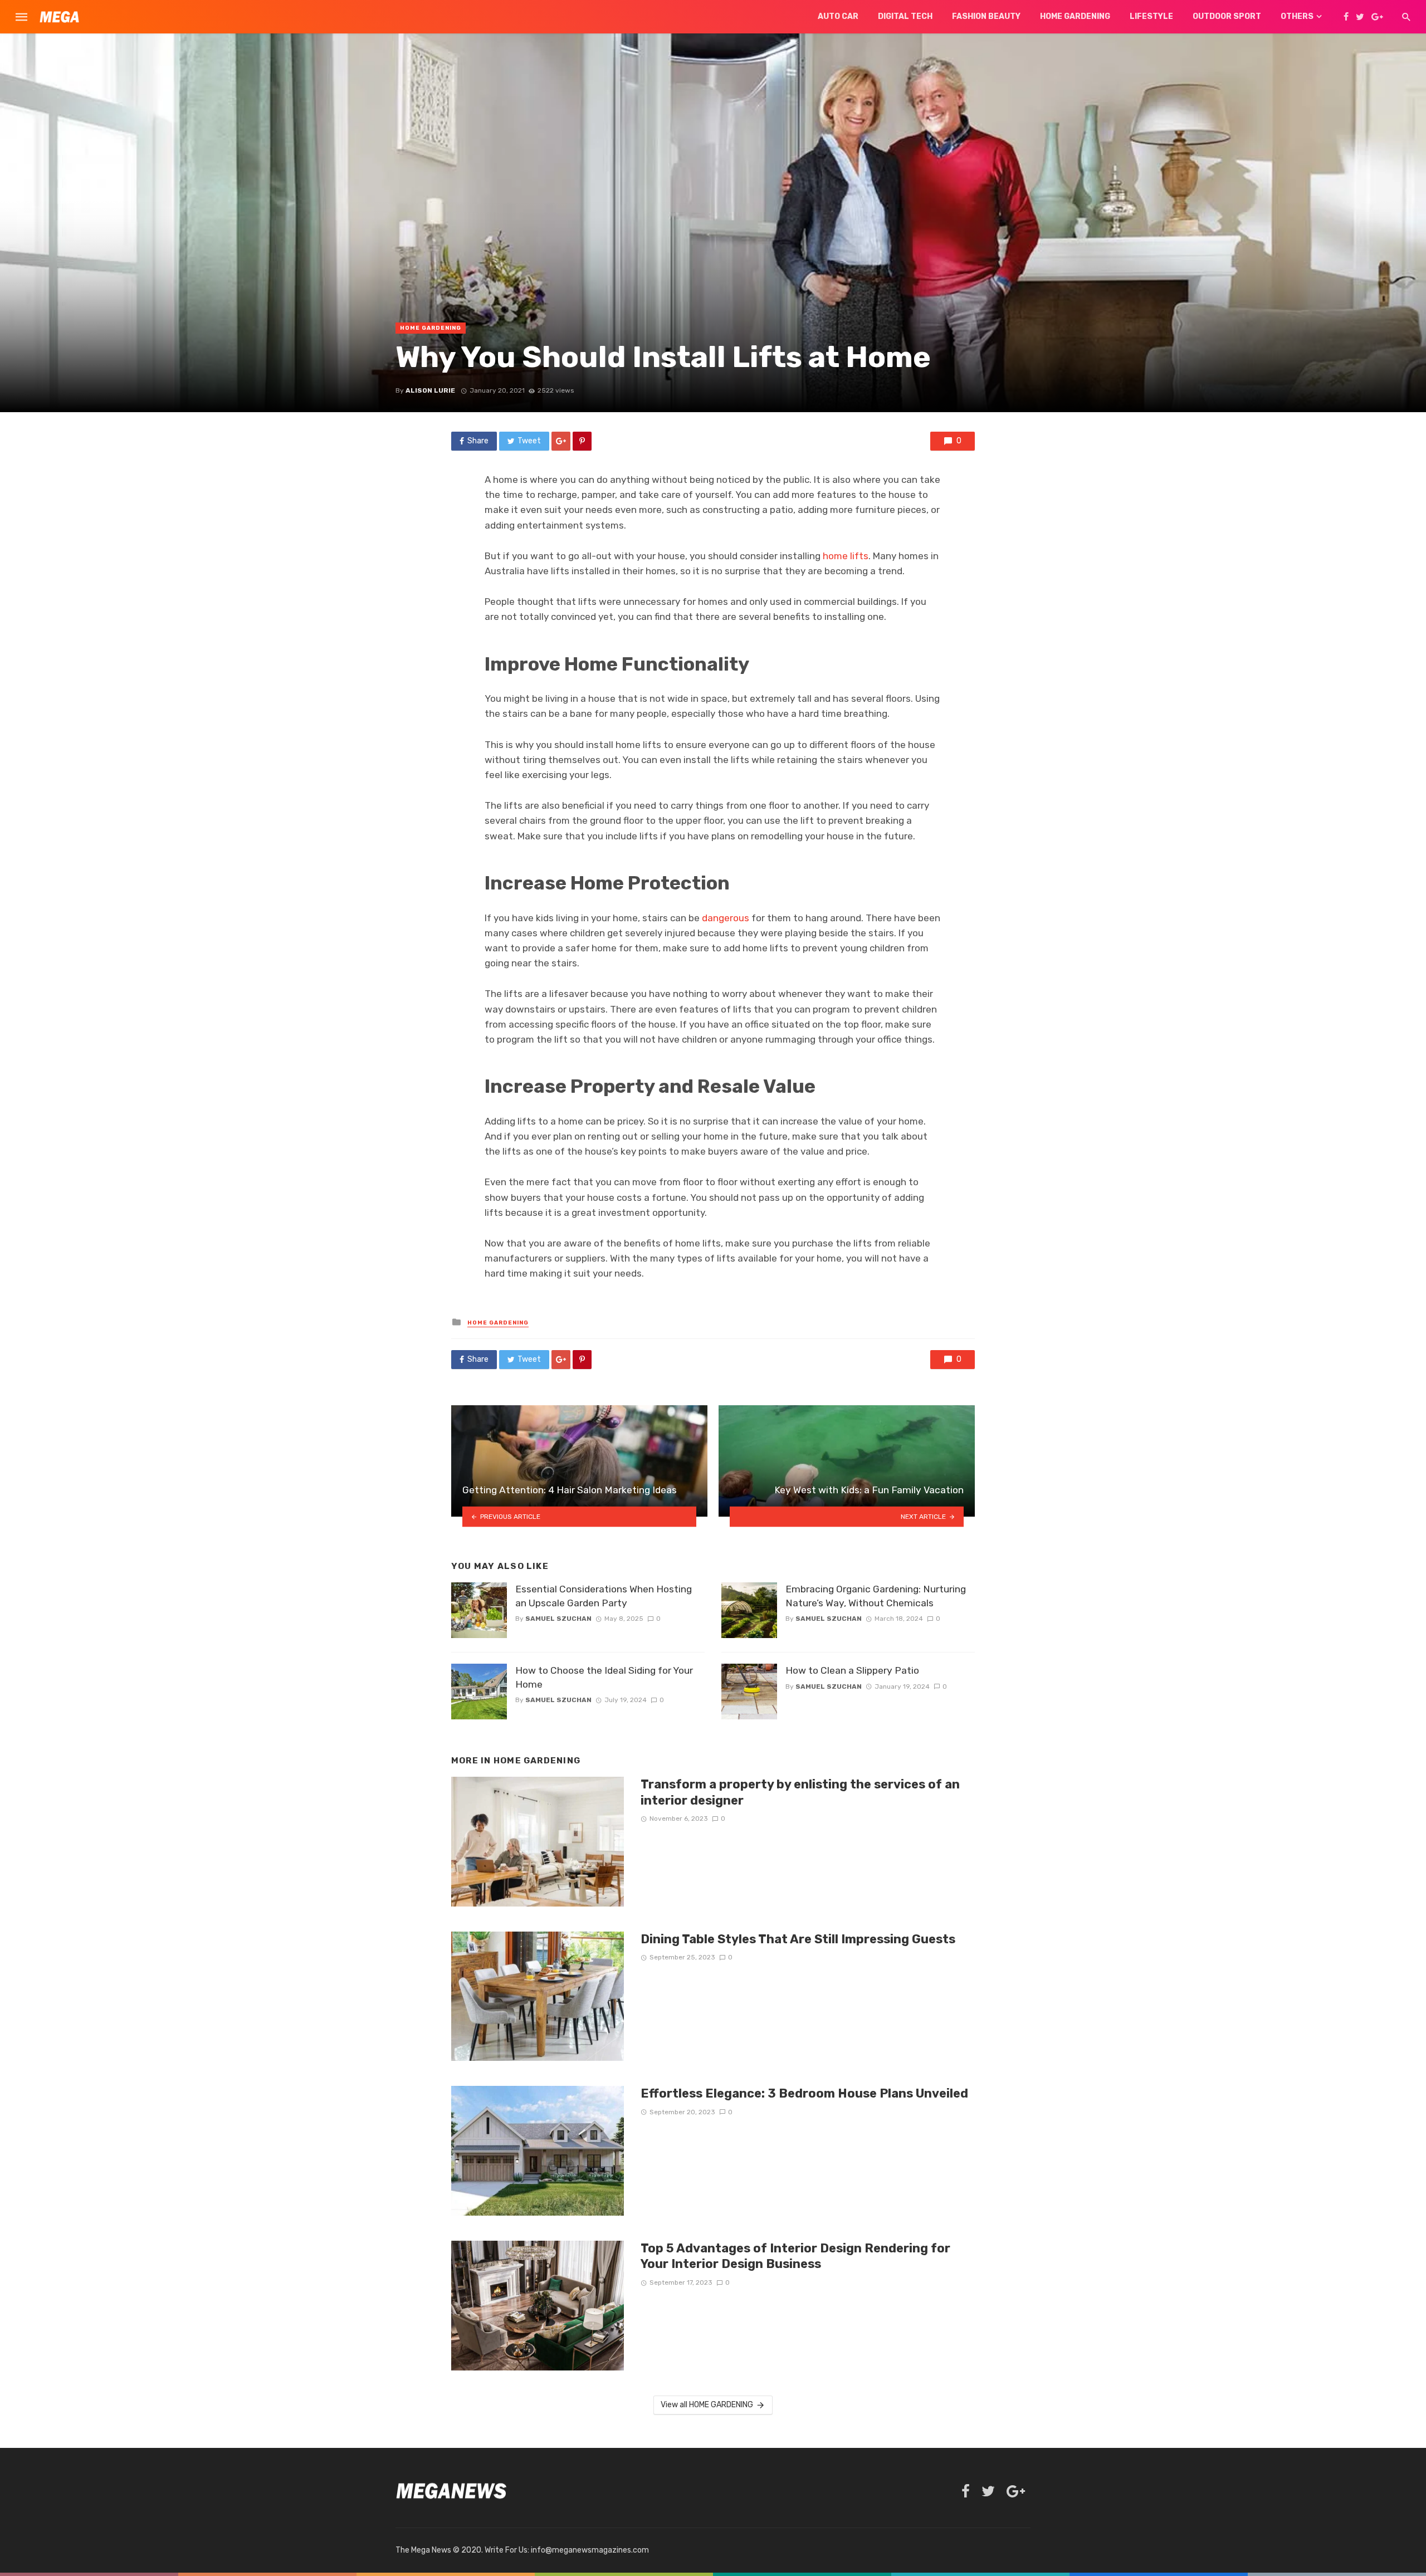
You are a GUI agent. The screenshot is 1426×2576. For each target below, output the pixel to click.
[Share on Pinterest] (582, 441)
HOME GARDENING (431, 328)
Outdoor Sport (1227, 16)
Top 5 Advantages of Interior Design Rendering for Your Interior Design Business (795, 2256)
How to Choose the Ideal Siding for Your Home (604, 1677)
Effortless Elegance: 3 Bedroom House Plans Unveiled (804, 2093)
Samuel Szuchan (558, 1619)
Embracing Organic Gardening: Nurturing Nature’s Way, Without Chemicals (876, 1596)
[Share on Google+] (561, 441)
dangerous (726, 918)
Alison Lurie (430, 390)
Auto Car (838, 16)
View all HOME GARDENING (707, 2405)
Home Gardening (1075, 16)
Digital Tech (905, 16)
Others (1297, 16)
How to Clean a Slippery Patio (852, 1670)
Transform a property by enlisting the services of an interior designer (800, 1792)
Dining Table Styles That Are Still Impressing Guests (798, 1939)
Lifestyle (1151, 16)
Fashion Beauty (986, 16)
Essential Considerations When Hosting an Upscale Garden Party (604, 1596)
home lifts (846, 556)
